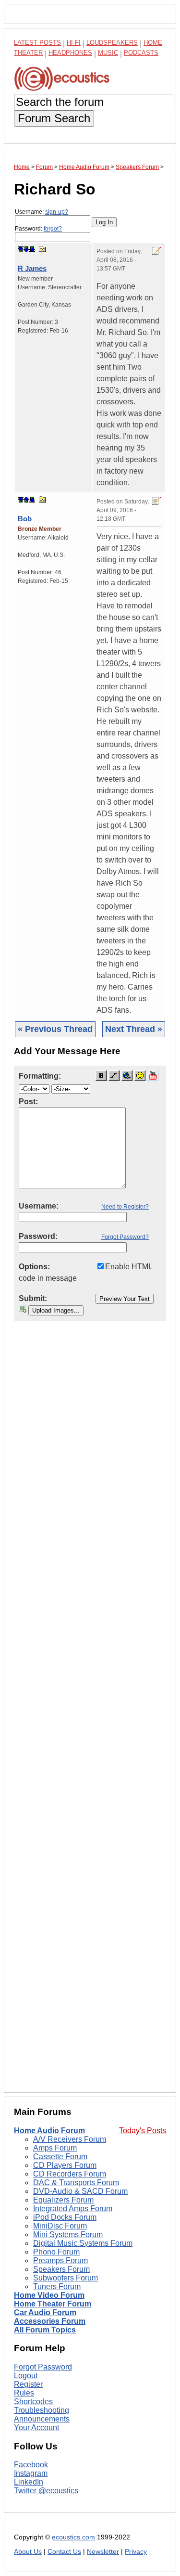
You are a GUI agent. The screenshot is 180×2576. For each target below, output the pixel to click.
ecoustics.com (73, 2537)
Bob (25, 519)
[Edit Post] (156, 251)
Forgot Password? (125, 1237)
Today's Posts (143, 2131)
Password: (38, 229)
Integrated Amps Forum (73, 2209)
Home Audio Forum (49, 2131)
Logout (26, 2376)
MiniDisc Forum (60, 2226)
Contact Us (64, 2552)
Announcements (42, 2419)
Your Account (36, 2428)
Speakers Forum (61, 2269)
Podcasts (141, 53)
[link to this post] (43, 249)
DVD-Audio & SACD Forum (80, 2191)
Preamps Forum (60, 2260)
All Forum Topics (45, 2330)
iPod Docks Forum (65, 2217)
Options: (34, 1267)
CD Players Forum (65, 2165)
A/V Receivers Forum (70, 2139)
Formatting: (40, 1076)
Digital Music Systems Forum (83, 2243)
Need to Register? (125, 1207)
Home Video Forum (49, 2295)
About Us (28, 2552)
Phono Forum (56, 2252)
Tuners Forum (57, 2286)
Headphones (70, 53)
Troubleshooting (42, 2410)
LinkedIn (29, 2482)
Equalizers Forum (63, 2200)
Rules (24, 2393)
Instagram (31, 2473)
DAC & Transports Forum (76, 2183)
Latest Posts (37, 43)
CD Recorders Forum (70, 2174)
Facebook (31, 2465)
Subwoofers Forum (66, 2278)
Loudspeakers (112, 43)
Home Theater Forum (53, 2304)
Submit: (33, 1298)
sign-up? (57, 212)
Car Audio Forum (45, 2312)
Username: (42, 212)
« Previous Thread (55, 1029)
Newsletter (103, 2552)
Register (28, 2384)
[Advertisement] (90, 1714)
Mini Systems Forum (68, 2235)
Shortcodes (33, 2402)
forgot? (53, 229)
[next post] (26, 249)
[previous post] (26, 500)
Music (108, 53)
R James (32, 268)
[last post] (32, 249)
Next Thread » (134, 1029)
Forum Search (54, 118)
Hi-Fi (74, 43)
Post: (28, 1101)
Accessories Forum (50, 2321)
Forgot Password (43, 2367)
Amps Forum (55, 2148)
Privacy (136, 2552)
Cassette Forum (60, 2157)
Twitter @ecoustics (46, 2491)
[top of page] (21, 249)
